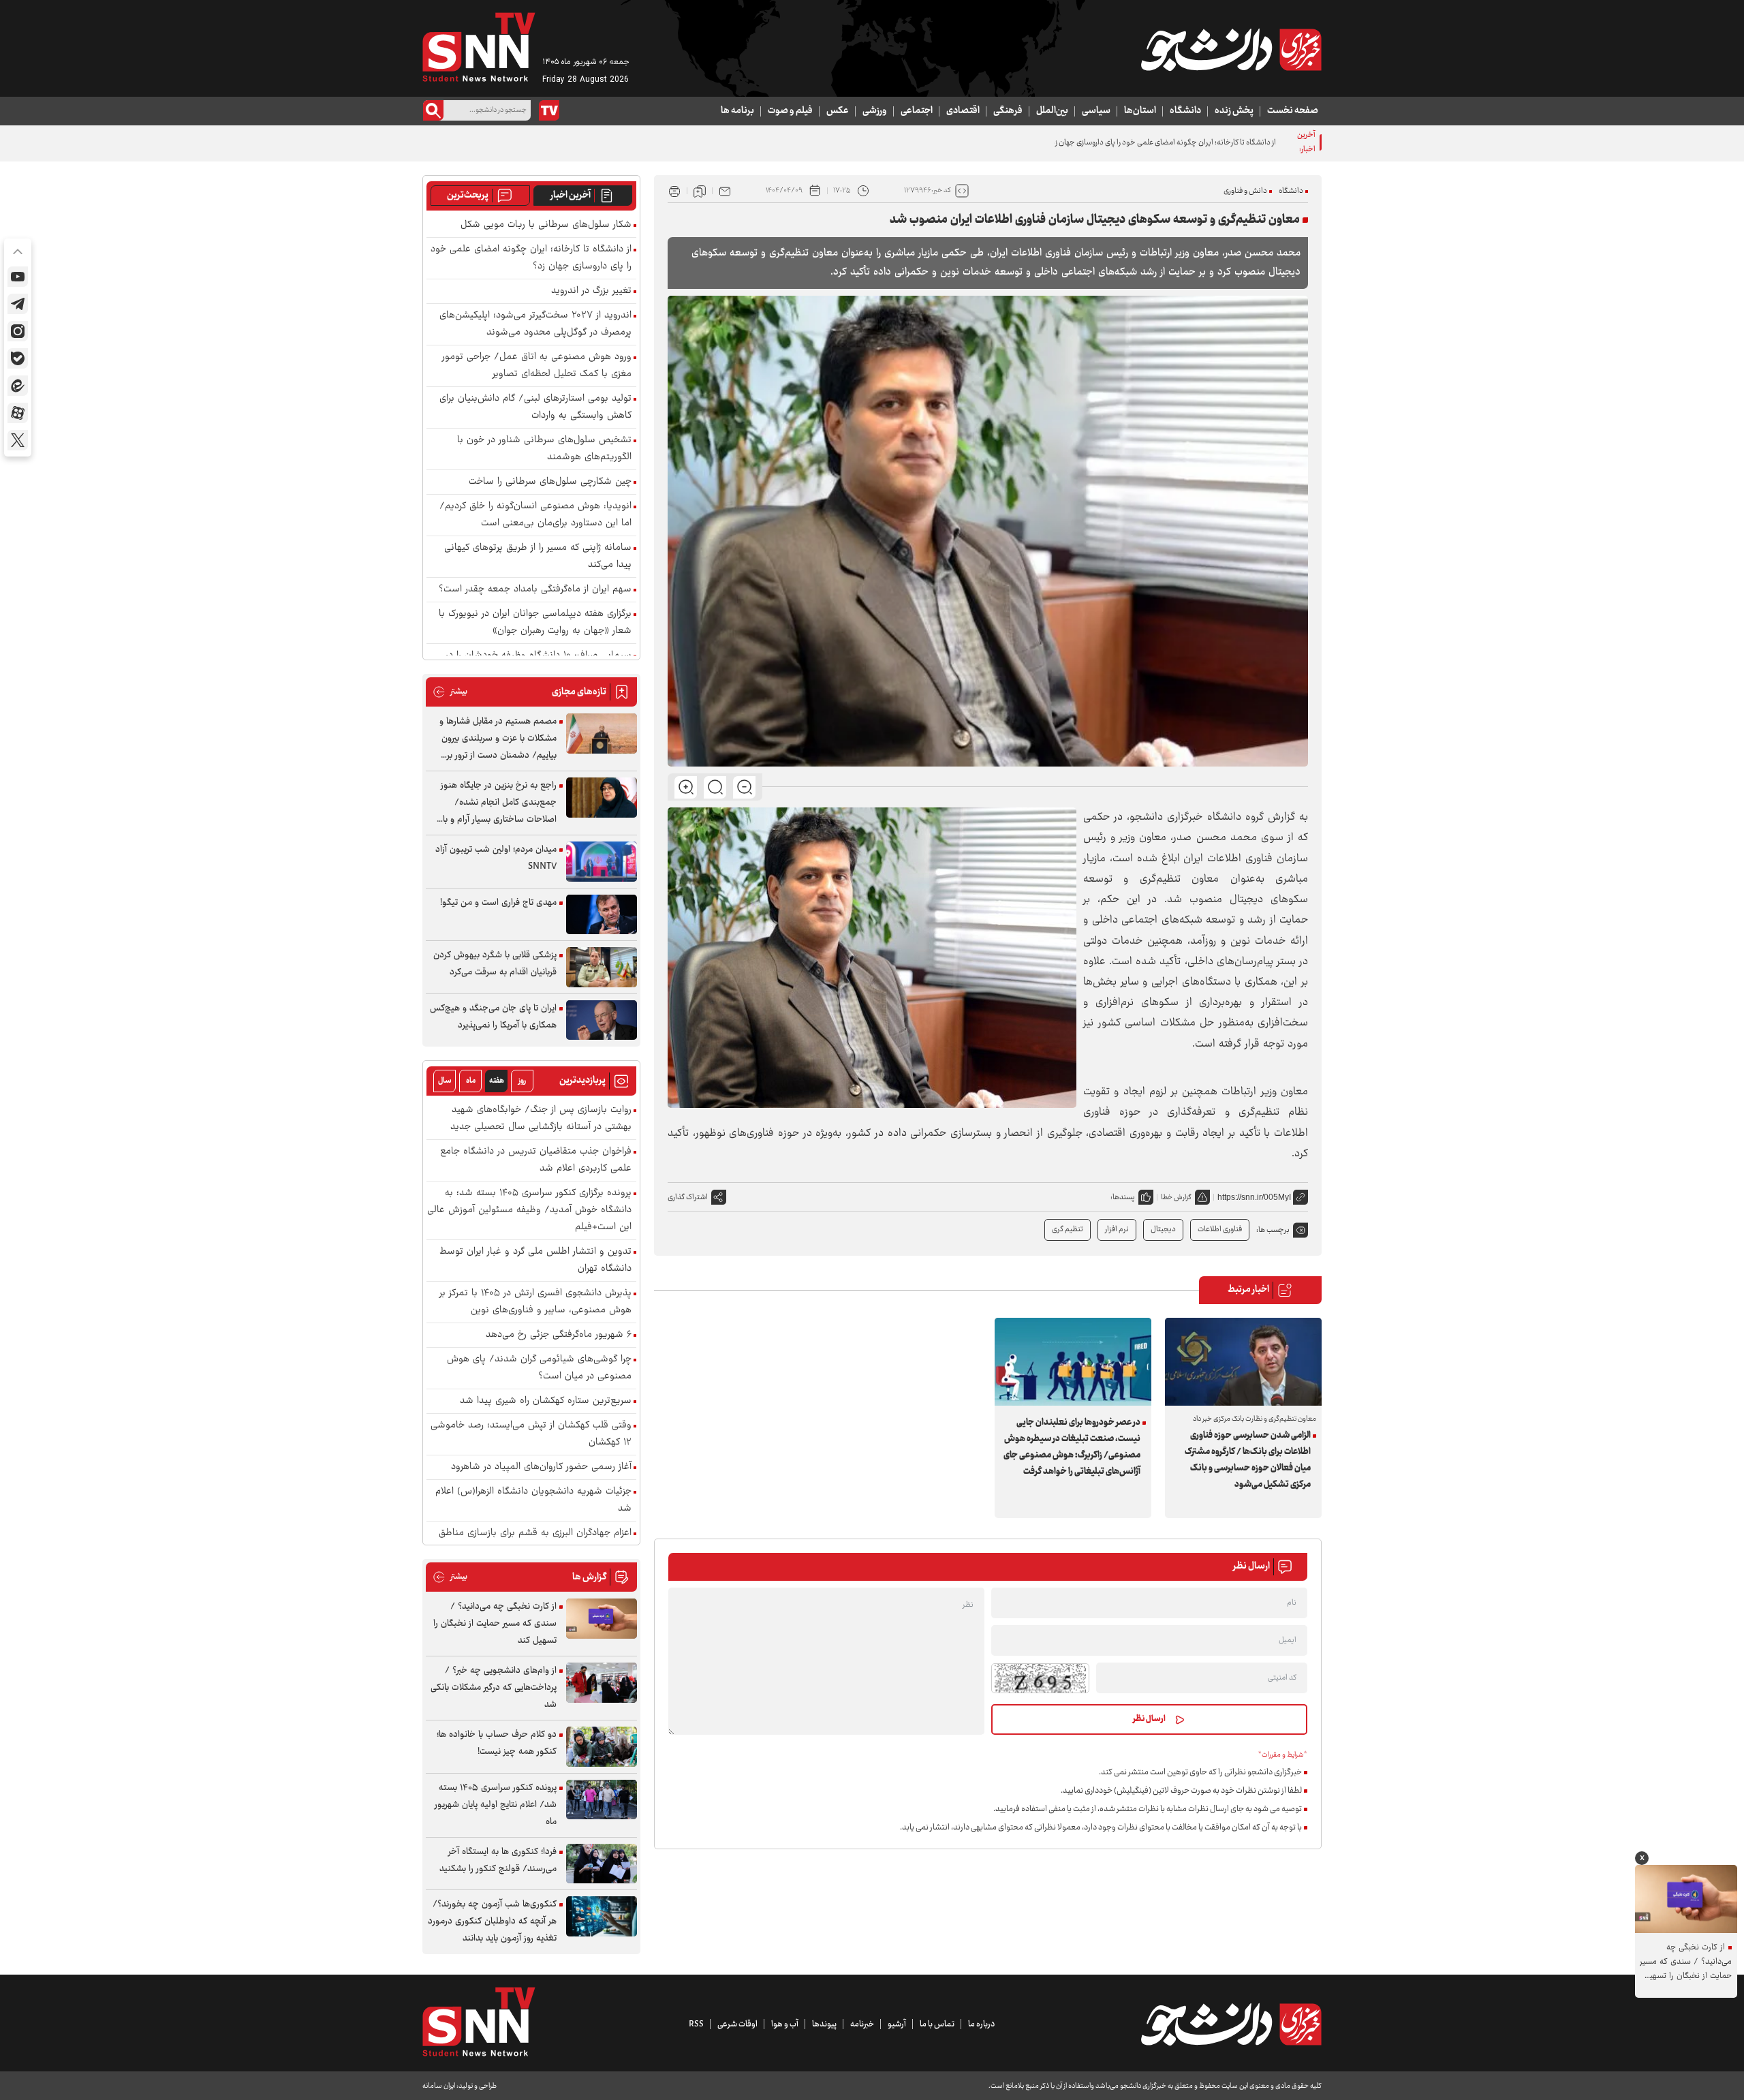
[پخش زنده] (549, 110)
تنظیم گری (1068, 1230)
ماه (471, 1081)
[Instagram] (18, 331)
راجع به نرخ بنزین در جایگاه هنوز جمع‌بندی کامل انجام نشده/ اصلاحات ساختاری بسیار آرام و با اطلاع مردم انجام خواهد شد (499, 803)
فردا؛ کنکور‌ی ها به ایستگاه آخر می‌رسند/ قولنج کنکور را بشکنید (498, 1860)
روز (522, 1081)
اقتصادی (963, 111)
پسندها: (1123, 1198)
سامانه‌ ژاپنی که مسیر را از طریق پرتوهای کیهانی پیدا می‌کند (538, 557)
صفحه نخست (1293, 111)
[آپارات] (18, 413)
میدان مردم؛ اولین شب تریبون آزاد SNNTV (496, 858)
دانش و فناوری (1245, 191)
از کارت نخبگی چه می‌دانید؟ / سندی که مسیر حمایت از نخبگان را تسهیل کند (495, 1624)
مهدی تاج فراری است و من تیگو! (498, 903)
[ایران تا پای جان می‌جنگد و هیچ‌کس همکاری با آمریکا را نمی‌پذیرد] (602, 1020)
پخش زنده (1234, 111)
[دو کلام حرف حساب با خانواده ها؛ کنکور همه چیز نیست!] (602, 1747)
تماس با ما (937, 2024)
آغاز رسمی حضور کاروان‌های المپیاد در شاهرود (541, 1467)
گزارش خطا (1176, 1198)
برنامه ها (737, 111)
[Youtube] (18, 277)
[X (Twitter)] (18, 440)
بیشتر (450, 692)
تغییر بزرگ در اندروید (591, 291)
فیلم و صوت (790, 111)
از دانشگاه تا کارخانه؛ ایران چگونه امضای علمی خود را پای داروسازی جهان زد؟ (1162, 143)
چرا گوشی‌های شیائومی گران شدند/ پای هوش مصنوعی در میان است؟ (539, 1368)
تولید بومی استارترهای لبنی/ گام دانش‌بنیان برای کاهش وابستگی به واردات (535, 407)
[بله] (18, 358)
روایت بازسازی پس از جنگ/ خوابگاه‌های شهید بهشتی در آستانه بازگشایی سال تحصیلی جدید (541, 1119)
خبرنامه (862, 2024)
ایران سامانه (439, 2086)
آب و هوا (785, 2024)
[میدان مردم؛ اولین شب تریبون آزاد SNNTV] (602, 862)
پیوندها (824, 2024)
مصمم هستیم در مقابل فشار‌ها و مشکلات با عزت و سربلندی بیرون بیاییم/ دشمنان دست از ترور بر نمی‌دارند (498, 739)
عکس (838, 111)
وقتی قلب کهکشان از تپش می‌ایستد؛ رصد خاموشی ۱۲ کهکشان (531, 1434)
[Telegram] (18, 304)
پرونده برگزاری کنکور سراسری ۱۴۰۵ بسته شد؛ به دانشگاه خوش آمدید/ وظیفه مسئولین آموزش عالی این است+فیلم (529, 1210)
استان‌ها (1140, 111)
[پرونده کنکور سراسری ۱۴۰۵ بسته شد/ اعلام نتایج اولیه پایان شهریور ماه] (602, 1800)
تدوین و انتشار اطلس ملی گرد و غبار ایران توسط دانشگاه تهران (535, 1261)
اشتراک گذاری (688, 1198)
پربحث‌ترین (468, 196)
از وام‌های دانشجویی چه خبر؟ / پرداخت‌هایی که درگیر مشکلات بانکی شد (494, 1688)
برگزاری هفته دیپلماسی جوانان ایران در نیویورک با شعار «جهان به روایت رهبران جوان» (535, 623)
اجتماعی (917, 111)
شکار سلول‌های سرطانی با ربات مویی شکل (546, 225)
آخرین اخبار (571, 196)
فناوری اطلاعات (1220, 1230)
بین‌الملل (1052, 111)
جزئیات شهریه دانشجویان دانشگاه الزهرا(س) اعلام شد (533, 1500)
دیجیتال (1163, 1230)
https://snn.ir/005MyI (1254, 1197)
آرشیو (897, 2024)
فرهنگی (1008, 111)
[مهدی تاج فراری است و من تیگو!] (602, 915)
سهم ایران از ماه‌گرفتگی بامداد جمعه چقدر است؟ (535, 590)
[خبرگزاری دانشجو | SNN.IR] (1231, 50)
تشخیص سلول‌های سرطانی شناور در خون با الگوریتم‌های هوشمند (544, 449)
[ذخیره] (700, 191)
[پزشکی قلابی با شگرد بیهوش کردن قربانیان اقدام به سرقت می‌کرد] (602, 967)
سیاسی (1096, 111)
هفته (497, 1081)
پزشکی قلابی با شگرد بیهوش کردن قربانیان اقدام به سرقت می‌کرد (495, 964)
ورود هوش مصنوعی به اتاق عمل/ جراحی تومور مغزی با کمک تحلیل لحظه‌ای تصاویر (537, 366)
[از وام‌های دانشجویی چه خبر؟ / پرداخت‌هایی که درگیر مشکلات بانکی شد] (602, 1683)
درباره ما (981, 2024)
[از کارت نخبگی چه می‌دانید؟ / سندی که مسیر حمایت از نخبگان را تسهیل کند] (602, 1619)
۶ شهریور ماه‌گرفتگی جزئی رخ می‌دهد (559, 1335)
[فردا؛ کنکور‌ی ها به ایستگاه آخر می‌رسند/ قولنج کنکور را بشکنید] (602, 1864)
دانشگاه (1185, 111)
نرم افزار (1117, 1230)
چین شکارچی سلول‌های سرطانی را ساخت (550, 482)
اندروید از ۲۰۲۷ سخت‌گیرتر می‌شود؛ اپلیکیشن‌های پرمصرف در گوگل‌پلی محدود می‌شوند (535, 324)
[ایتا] (18, 386)
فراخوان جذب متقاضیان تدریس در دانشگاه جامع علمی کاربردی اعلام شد (536, 1160)
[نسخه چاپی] (674, 191)
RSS (696, 2024)
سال (445, 1081)
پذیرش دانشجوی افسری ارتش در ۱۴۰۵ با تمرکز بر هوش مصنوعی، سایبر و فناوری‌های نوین (535, 1302)
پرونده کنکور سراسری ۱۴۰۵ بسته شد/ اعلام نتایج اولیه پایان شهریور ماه (496, 1805)
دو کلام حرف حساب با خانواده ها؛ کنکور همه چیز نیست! (497, 1743)
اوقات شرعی (737, 2024)
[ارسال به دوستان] (725, 191)
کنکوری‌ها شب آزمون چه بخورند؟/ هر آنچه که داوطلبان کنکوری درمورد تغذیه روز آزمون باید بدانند (492, 1921)
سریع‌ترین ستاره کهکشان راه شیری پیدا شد (546, 1401)
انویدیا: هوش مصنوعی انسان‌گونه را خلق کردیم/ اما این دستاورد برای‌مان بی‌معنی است (535, 515)
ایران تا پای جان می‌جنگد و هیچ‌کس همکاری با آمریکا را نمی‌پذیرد (493, 1017)
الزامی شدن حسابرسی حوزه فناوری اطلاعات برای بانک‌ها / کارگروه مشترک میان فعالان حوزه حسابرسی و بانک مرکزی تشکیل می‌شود (1248, 1460)
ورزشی (875, 111)
